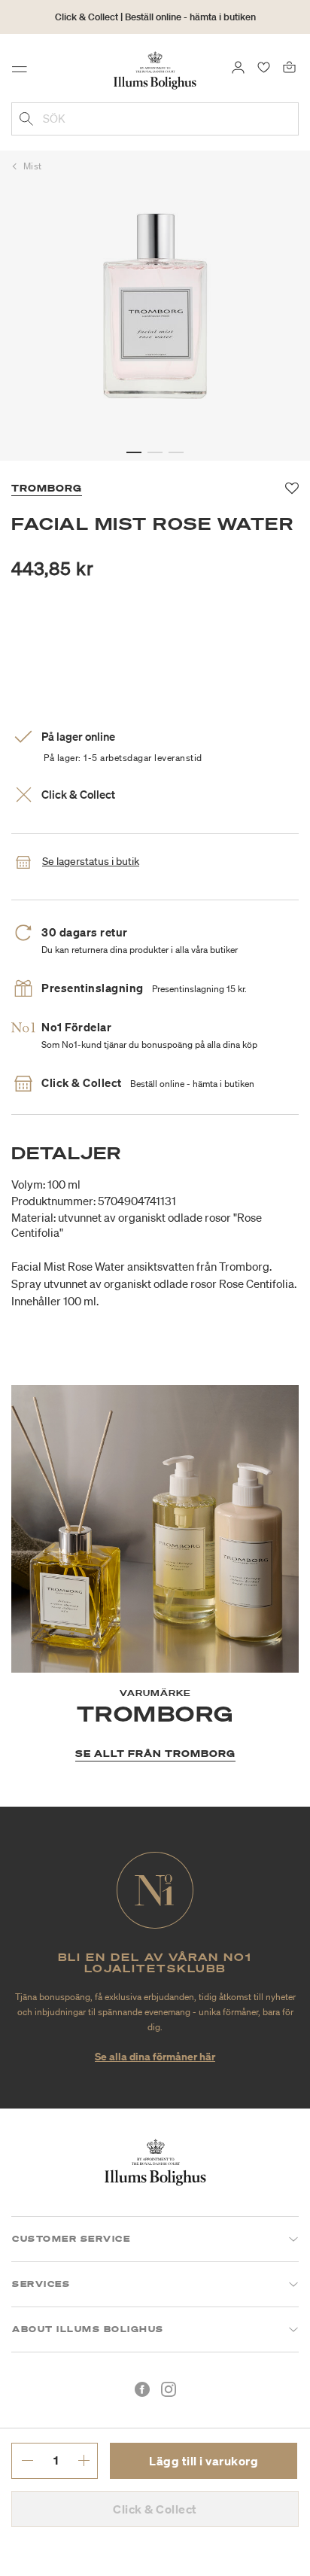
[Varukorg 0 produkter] (289, 66)
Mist (33, 166)
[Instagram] (169, 2389)
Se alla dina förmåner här (155, 2056)
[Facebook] (142, 2389)
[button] (134, 452)
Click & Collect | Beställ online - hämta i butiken (155, 17)
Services (41, 2284)
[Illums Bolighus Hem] (155, 69)
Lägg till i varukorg (204, 2461)
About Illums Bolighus (88, 2329)
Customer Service (71, 2239)
